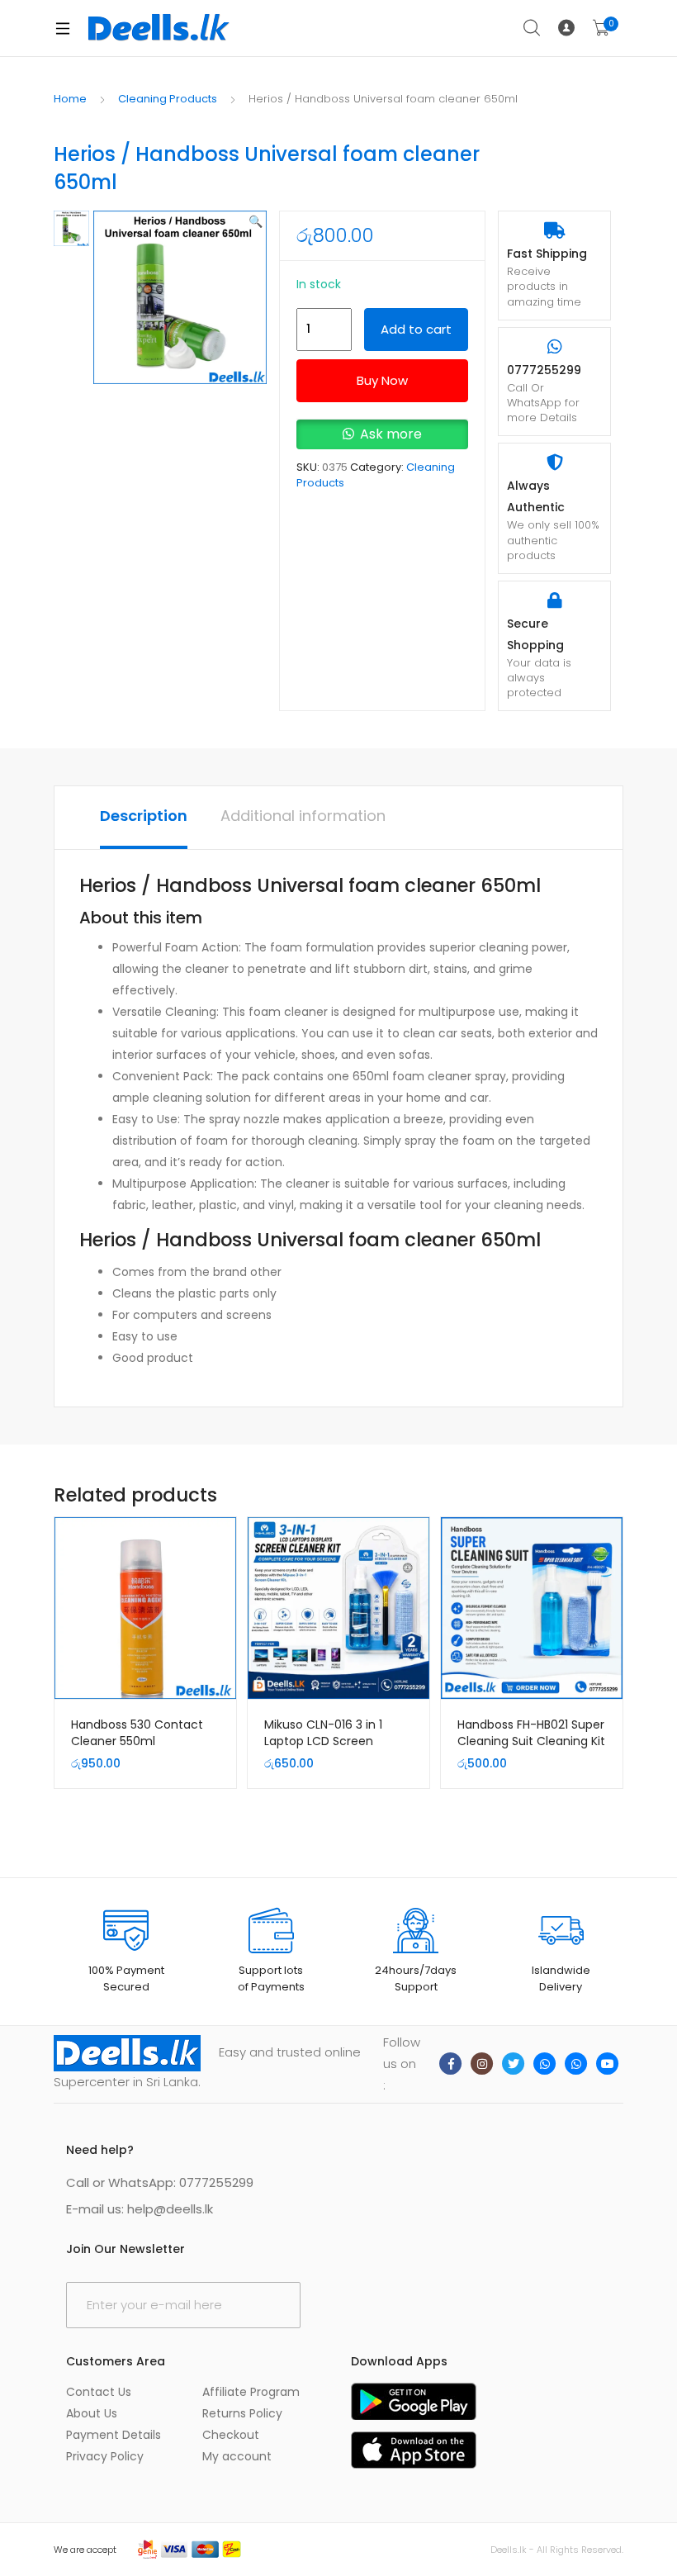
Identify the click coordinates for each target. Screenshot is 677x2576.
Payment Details (114, 2435)
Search (533, 28)
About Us (92, 2413)
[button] (256, 221)
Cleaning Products (168, 99)
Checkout (231, 2435)
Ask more (391, 434)
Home (70, 99)
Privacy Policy (105, 2456)
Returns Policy (242, 2413)
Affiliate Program (251, 2392)
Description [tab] (144, 816)
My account (237, 2456)
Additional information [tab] (303, 816)
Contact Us (99, 2392)
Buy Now (382, 380)
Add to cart (416, 329)
